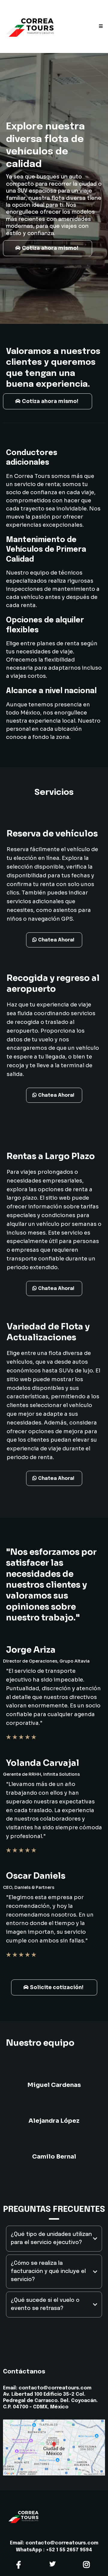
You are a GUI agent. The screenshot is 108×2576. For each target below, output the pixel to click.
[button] (100, 26)
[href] (54, 2447)
